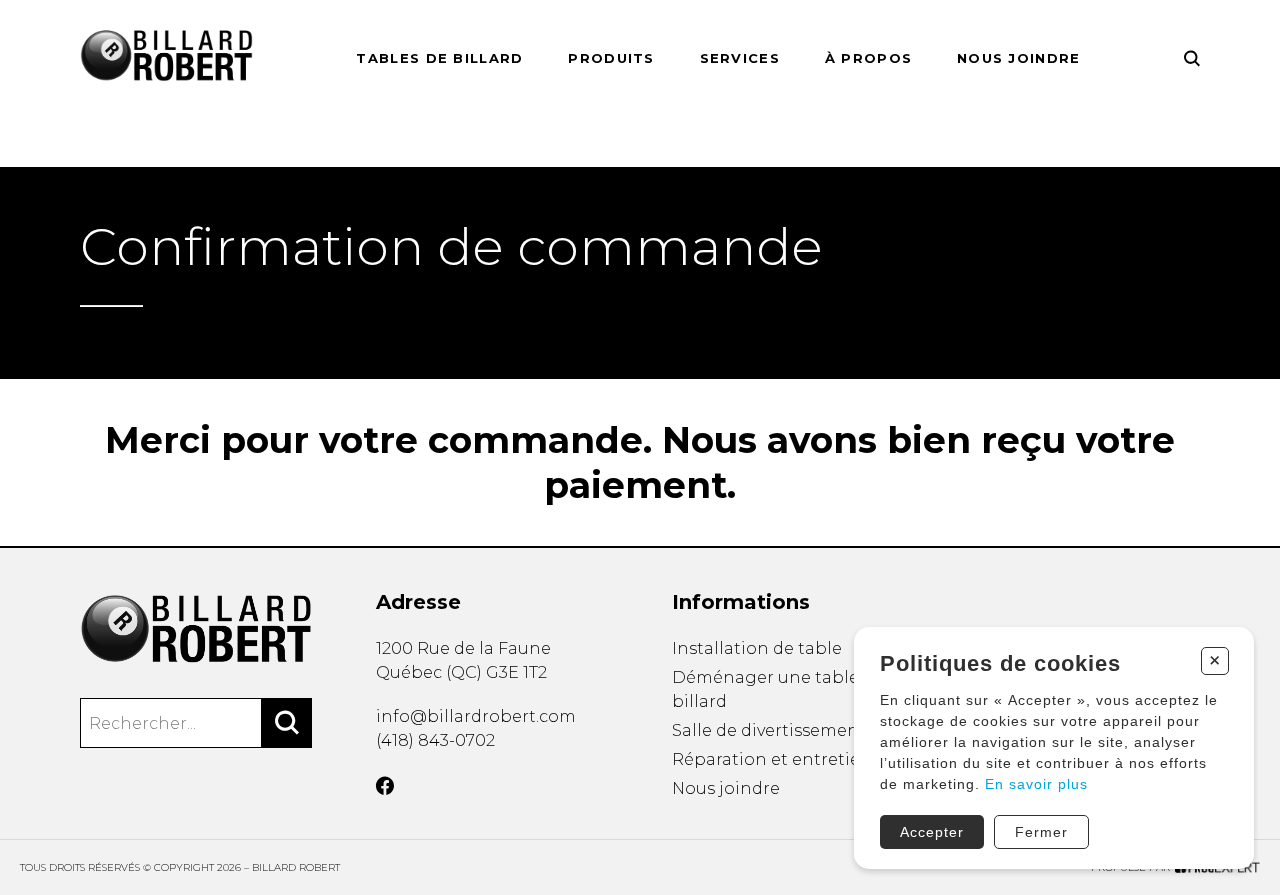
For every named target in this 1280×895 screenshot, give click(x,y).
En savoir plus (1036, 784)
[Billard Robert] (196, 630)
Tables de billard (439, 58)
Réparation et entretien (772, 759)
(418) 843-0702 (435, 740)
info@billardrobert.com (476, 716)
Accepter (932, 832)
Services (740, 58)
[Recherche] (1192, 58)
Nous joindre (1019, 58)
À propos (868, 58)
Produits (611, 58)
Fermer (1041, 832)
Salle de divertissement (769, 730)
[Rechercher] (287, 723)
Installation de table (757, 648)
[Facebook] (385, 786)
